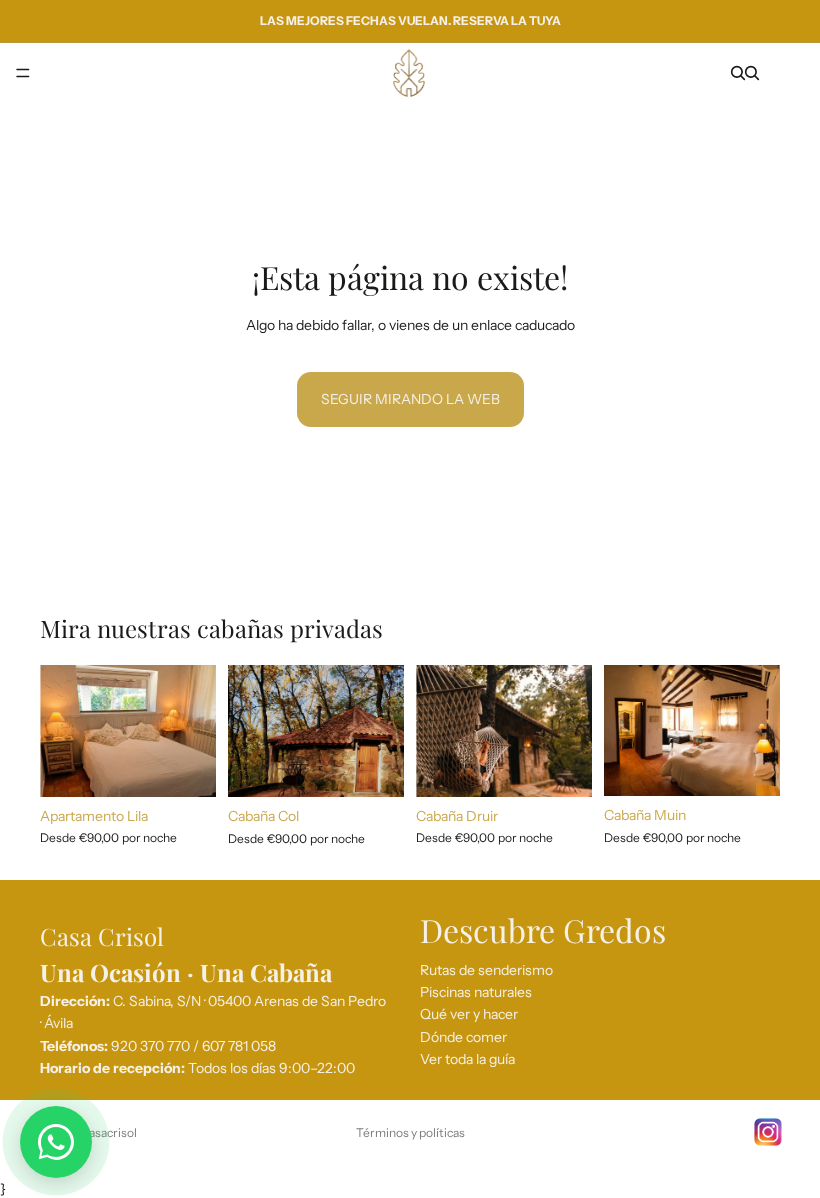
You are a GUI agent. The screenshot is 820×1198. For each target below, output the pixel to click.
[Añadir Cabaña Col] (373, 767)
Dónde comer (463, 1036)
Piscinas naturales (476, 992)
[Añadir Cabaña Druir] (561, 766)
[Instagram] (768, 1132)
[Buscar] (738, 73)
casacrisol (110, 1132)
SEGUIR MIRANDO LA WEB (410, 399)
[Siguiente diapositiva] (194, 731)
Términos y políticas (410, 1132)
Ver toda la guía (467, 1059)
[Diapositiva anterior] (62, 731)
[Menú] (23, 73)
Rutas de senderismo (486, 969)
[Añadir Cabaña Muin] (749, 766)
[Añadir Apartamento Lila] (185, 766)
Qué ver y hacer (469, 1014)
